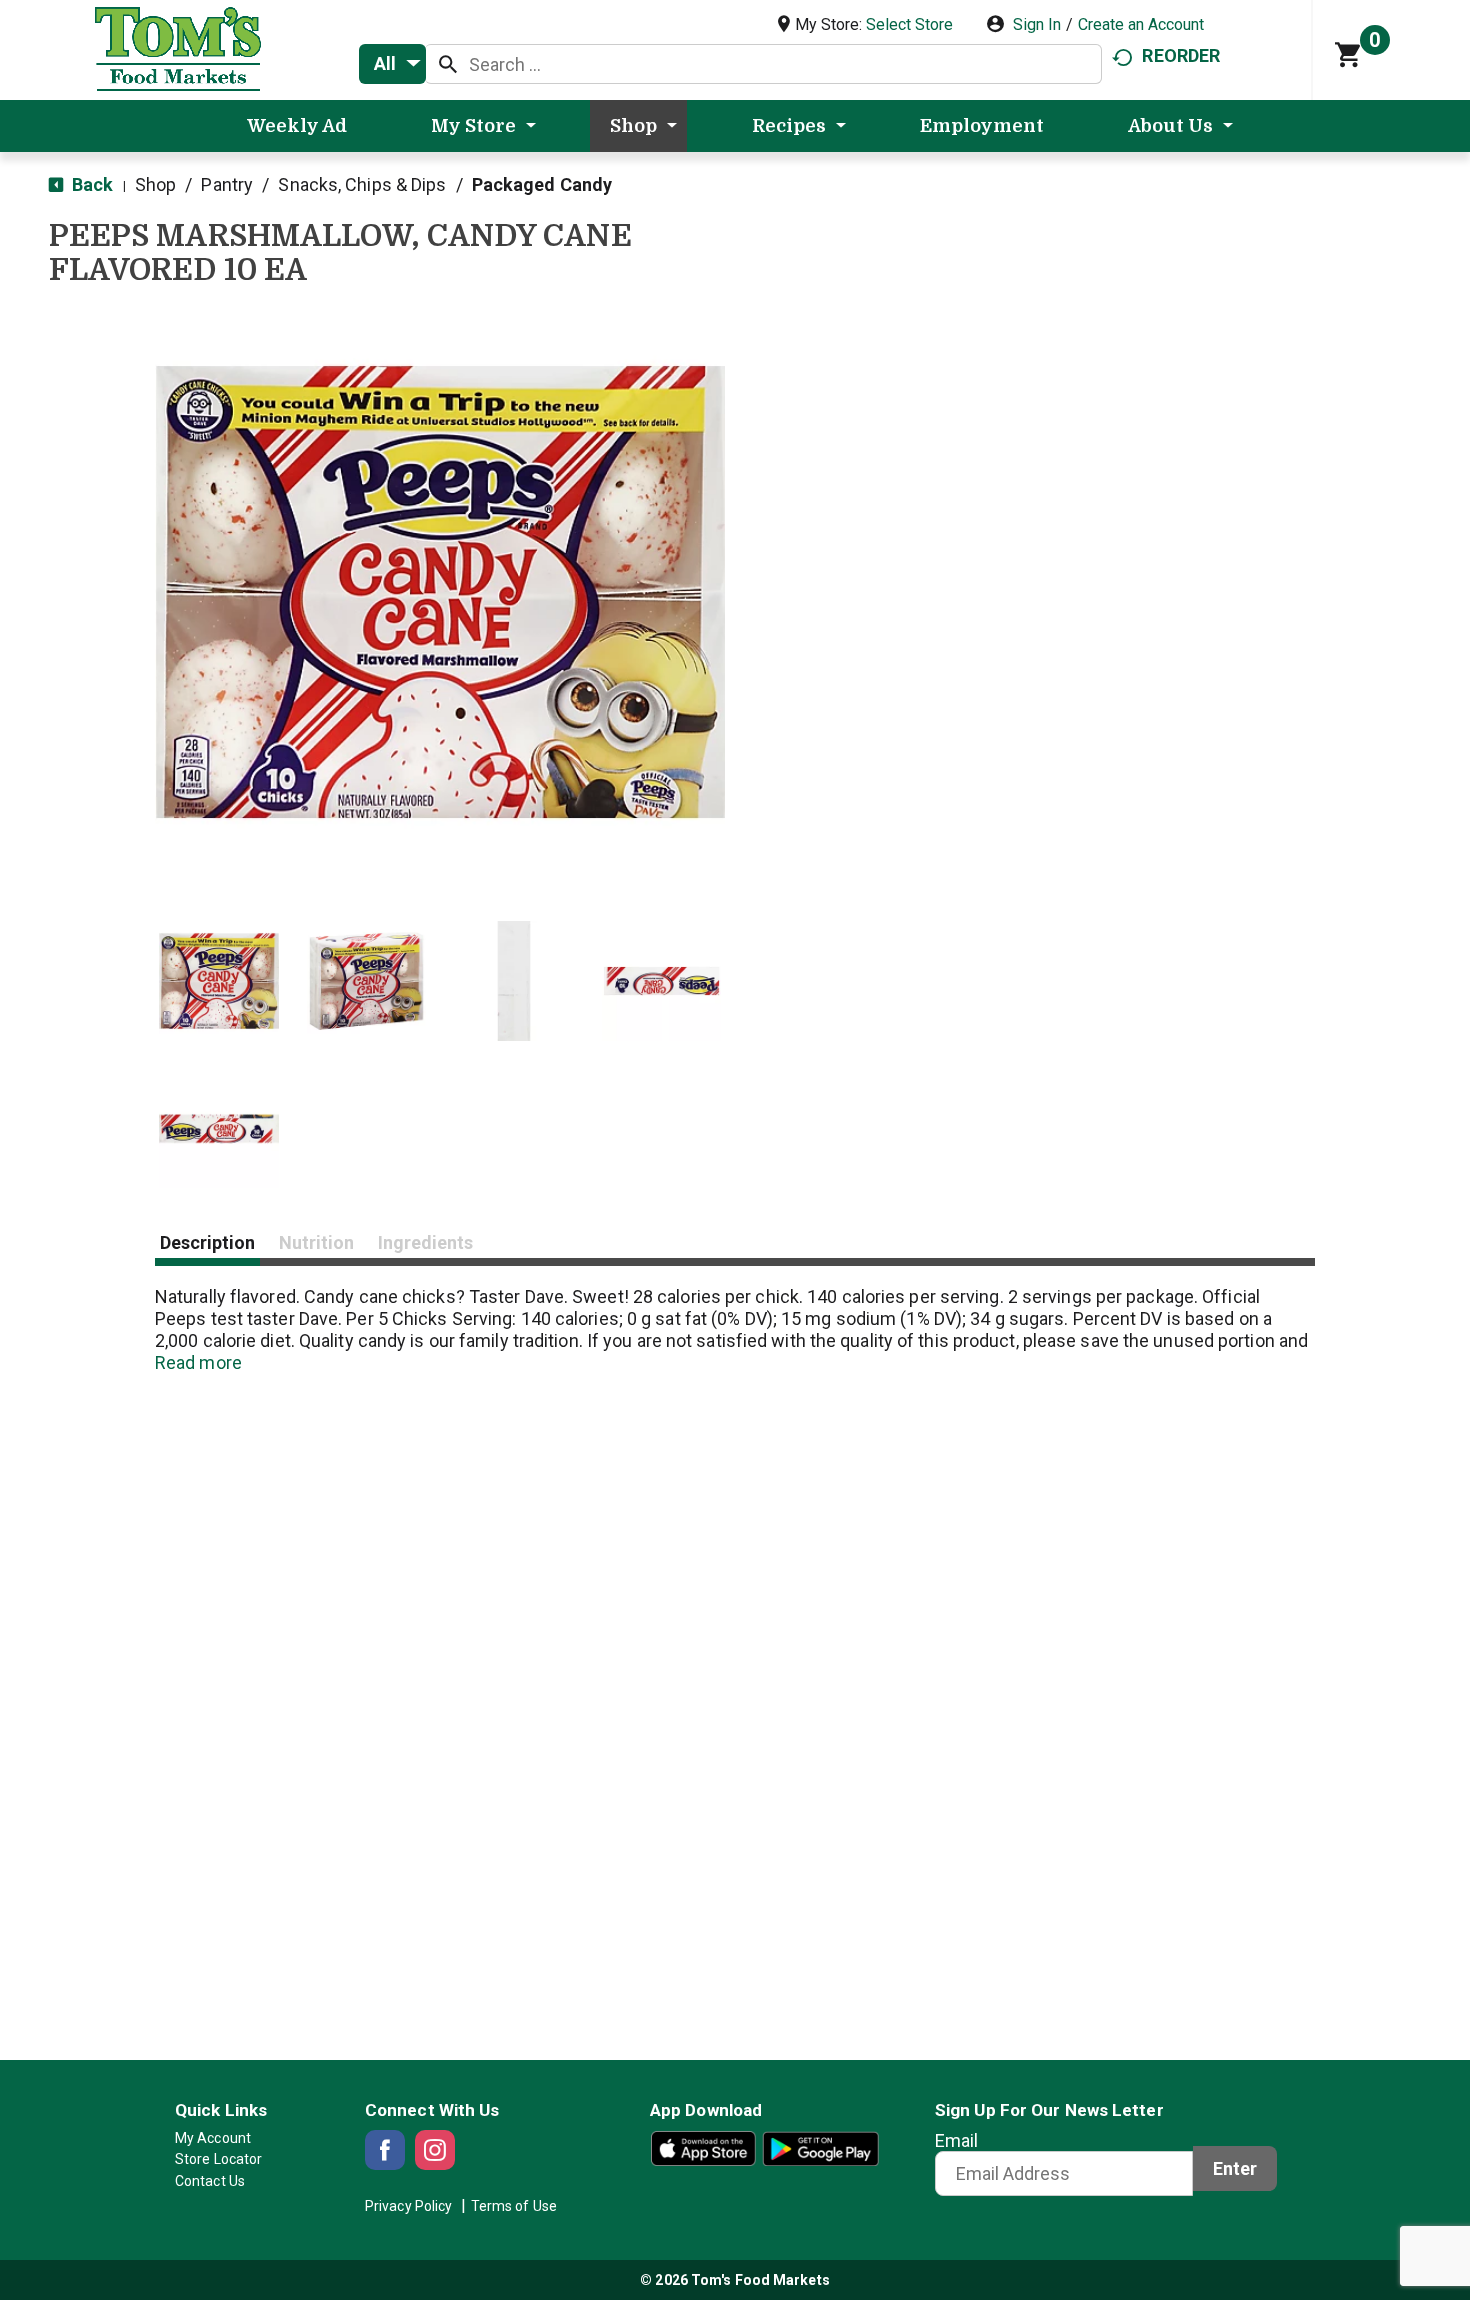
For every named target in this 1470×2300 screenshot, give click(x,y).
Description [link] (207, 1242)
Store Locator (218, 2159)
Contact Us (210, 2181)
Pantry (227, 184)
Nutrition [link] (316, 1242)
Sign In (1037, 24)
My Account (213, 2138)
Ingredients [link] (425, 1242)
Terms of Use (514, 2206)
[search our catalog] (448, 64)
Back (91, 184)
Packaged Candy (542, 184)
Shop (155, 184)
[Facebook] (385, 2150)
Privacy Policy (408, 2206)
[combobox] (392, 64)
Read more (198, 1362)
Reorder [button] (1181, 55)
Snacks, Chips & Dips (362, 184)
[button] (219, 981)
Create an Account (1141, 24)
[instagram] (435, 2150)
